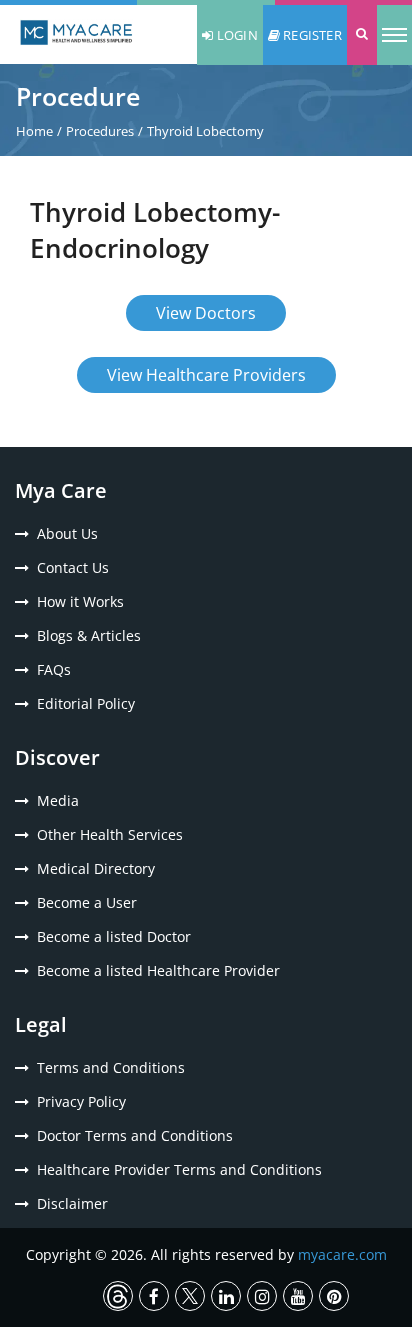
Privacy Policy (81, 1101)
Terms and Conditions (111, 1067)
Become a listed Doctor (114, 936)
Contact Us (73, 567)
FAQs (54, 669)
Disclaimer (72, 1203)
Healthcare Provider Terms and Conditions (179, 1169)
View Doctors (206, 313)
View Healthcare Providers (206, 375)
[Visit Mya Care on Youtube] (298, 1296)
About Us (67, 533)
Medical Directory (96, 868)
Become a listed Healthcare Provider (158, 970)
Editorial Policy (86, 703)
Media (58, 800)
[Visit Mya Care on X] (190, 1296)
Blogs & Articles (89, 635)
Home (34, 131)
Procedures (100, 131)
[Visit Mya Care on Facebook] (154, 1296)
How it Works (80, 601)
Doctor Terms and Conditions (135, 1135)
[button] (362, 35)
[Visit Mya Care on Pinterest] (334, 1296)
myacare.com (342, 1254)
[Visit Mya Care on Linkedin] (226, 1296)
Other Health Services (110, 834)
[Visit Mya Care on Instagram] (262, 1296)
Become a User (87, 902)
